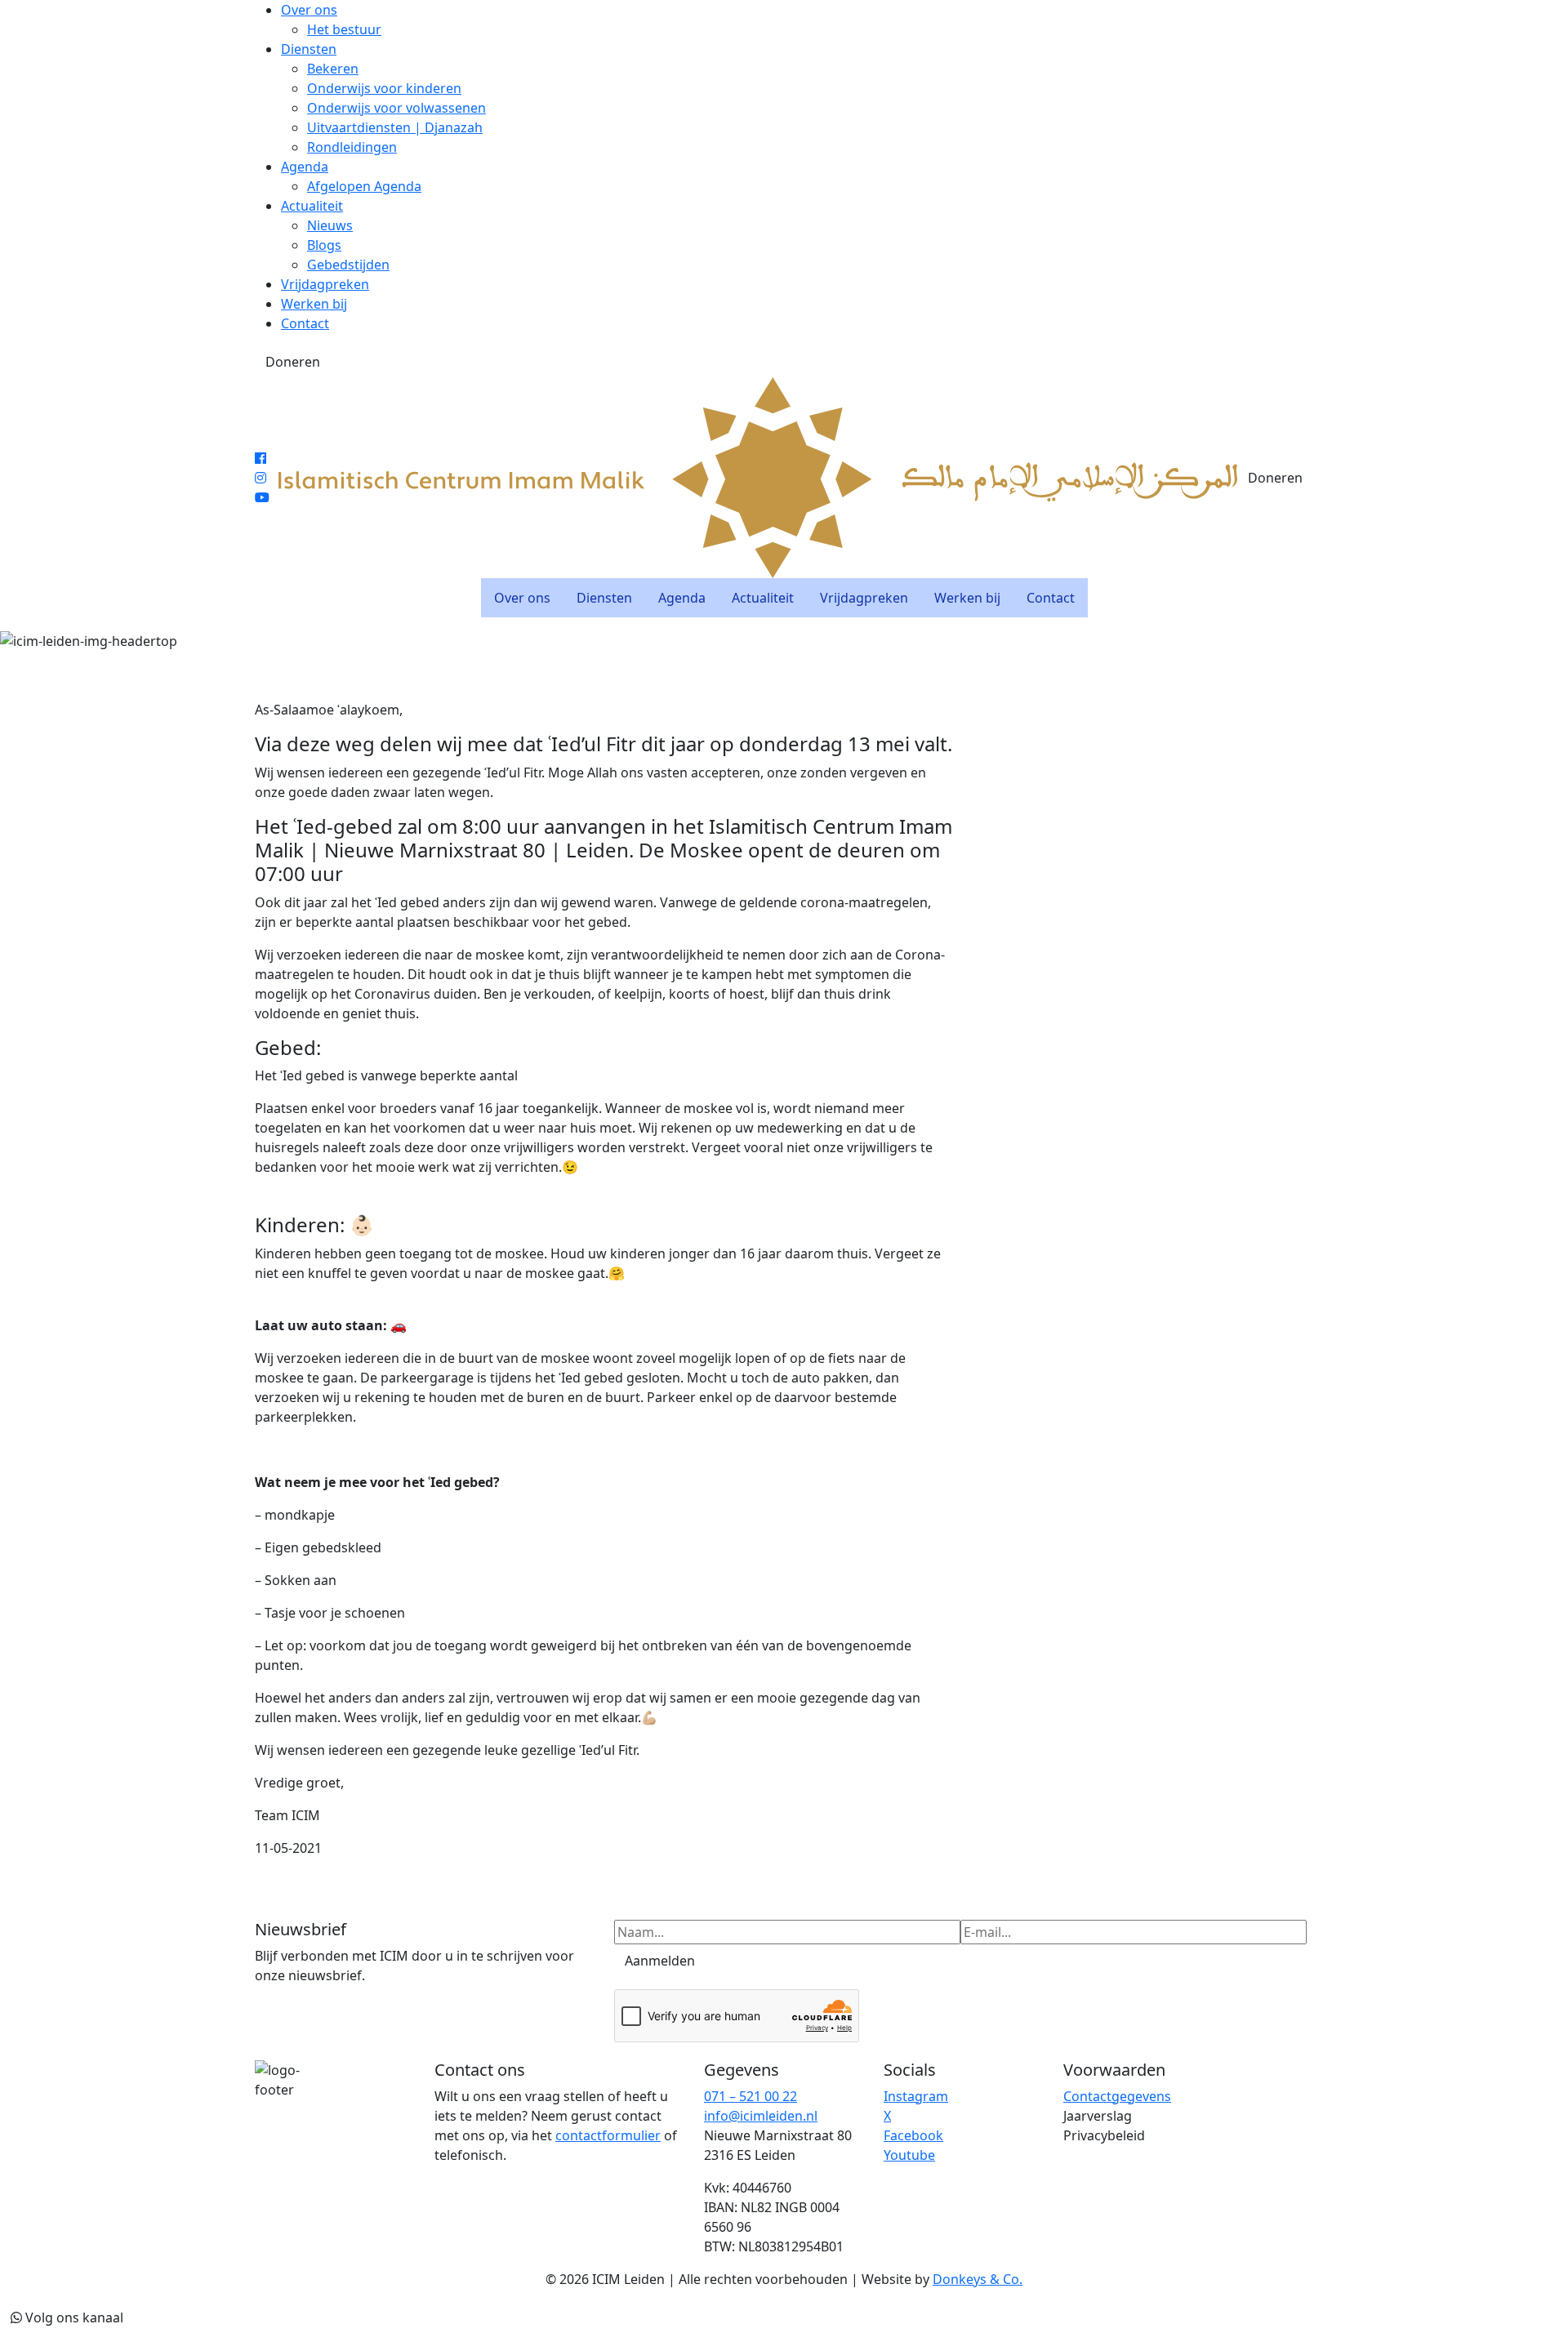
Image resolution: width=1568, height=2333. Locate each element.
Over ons (309, 10)
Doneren (293, 362)
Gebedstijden (348, 265)
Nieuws (330, 225)
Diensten (309, 49)
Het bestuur (344, 29)
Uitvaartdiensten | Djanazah (395, 127)
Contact (305, 323)
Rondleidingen (352, 147)
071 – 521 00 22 (751, 2096)
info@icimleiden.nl (761, 2116)
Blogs (324, 245)
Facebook (913, 2135)
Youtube (909, 2155)
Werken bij (314, 304)
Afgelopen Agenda (364, 186)
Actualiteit (312, 206)
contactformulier (608, 2135)
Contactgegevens (1117, 2096)
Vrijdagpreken (325, 284)
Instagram (916, 2096)
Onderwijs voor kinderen (384, 88)
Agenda (305, 167)
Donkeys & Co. (978, 2279)
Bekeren (333, 69)
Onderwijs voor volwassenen (396, 108)
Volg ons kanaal (73, 2317)
